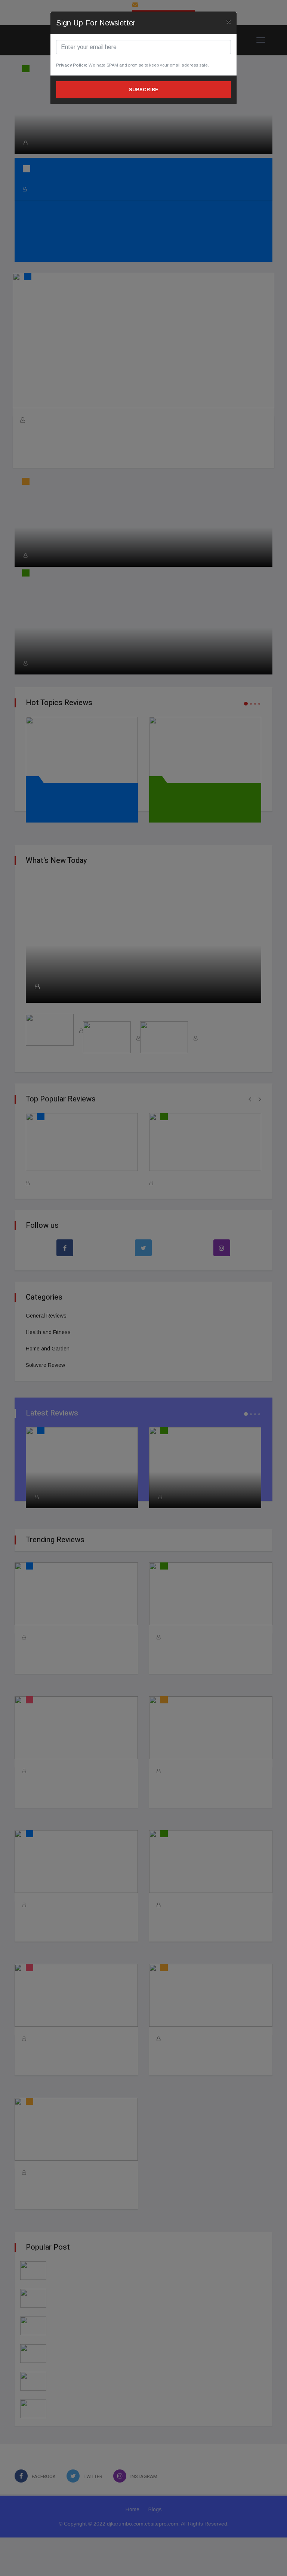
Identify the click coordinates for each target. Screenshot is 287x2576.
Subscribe (144, 90)
